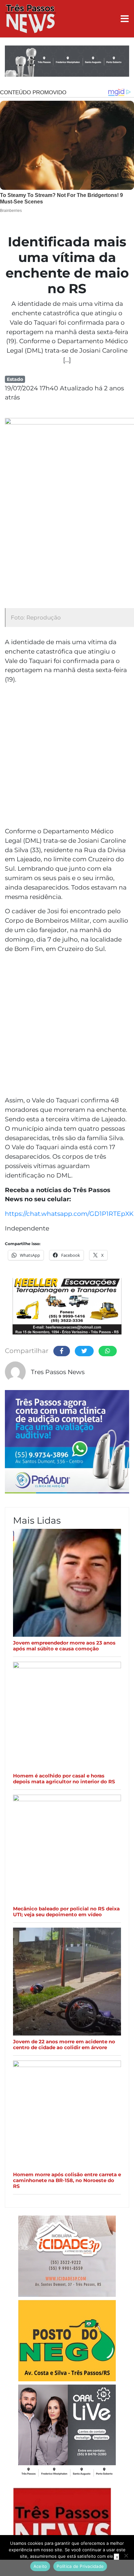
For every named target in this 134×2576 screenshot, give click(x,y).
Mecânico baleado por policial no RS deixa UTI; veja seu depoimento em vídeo (66, 1912)
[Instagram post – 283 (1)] (67, 2432)
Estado (15, 379)
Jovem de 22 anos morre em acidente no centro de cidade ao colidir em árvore (64, 2045)
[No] (126, 2556)
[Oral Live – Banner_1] (67, 62)
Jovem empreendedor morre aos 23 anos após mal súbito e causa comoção (64, 1646)
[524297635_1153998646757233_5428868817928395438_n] (67, 1443)
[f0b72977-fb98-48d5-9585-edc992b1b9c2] (67, 2342)
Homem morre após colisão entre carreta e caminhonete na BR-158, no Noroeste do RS (67, 2180)
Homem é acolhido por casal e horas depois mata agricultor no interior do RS (64, 1779)
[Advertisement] (67, 756)
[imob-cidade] (67, 2257)
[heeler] (67, 1307)
